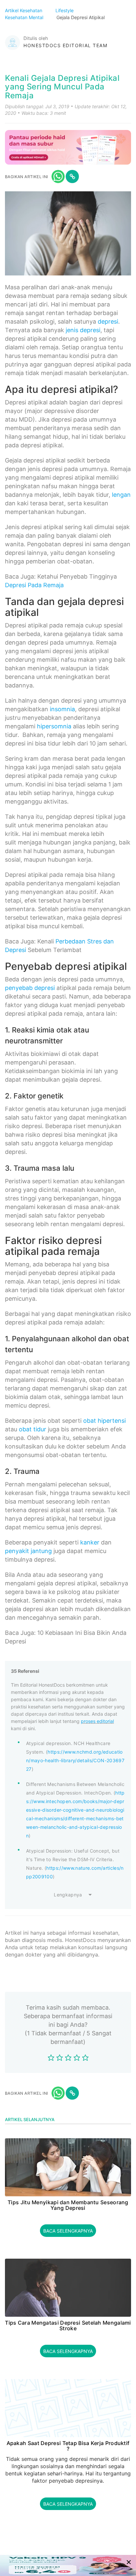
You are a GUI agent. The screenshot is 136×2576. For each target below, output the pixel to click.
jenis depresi (83, 330)
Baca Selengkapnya (68, 2231)
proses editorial (97, 1721)
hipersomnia (54, 726)
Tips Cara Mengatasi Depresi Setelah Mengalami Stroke (68, 2326)
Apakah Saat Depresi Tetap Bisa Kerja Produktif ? (68, 2446)
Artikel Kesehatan (24, 10)
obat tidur (33, 1429)
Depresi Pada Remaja (34, 585)
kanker (90, 1542)
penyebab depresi (30, 988)
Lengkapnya (68, 1895)
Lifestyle (65, 10)
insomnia (62, 709)
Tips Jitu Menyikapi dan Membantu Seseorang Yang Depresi (68, 2205)
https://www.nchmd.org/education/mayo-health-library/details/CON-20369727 (75, 1760)
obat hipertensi (104, 1421)
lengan (121, 495)
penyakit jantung (28, 1551)
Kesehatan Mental (25, 17)
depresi (108, 321)
